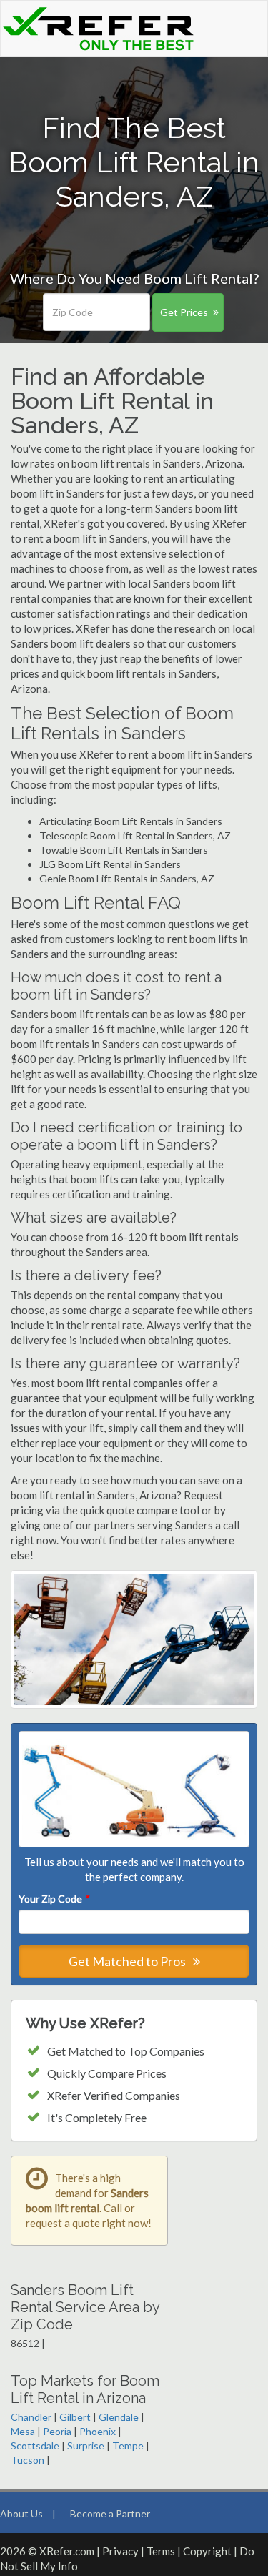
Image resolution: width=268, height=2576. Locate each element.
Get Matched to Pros (128, 1961)
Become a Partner (110, 2513)
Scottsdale (35, 2446)
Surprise (86, 2446)
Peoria (57, 2431)
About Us (21, 2513)
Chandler (31, 2417)
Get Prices (184, 312)
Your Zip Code (54, 1899)
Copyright (207, 2551)
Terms (161, 2551)
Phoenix (98, 2431)
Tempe (128, 2446)
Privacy (120, 2551)
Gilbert (75, 2417)
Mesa (23, 2431)
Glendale (119, 2417)
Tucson (28, 2460)
